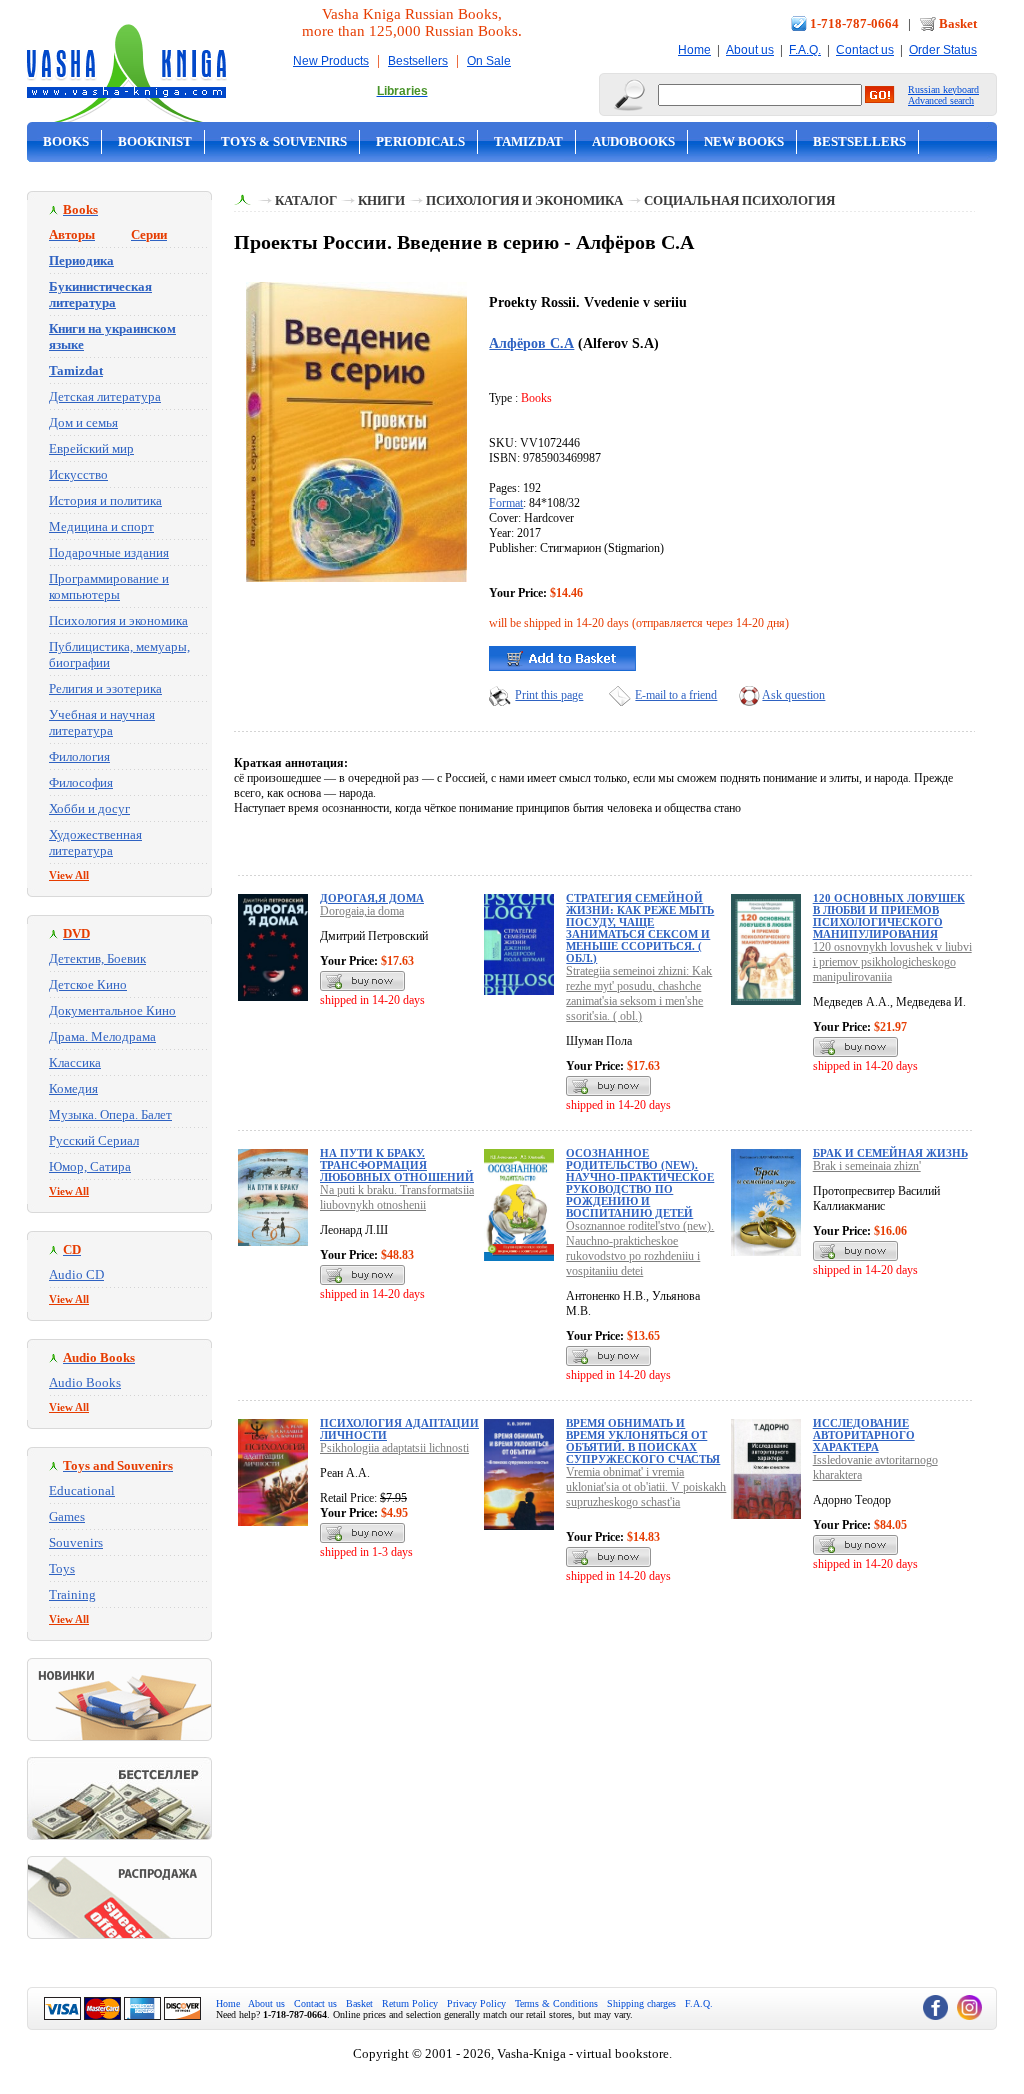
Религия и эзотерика (105, 688)
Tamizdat (528, 141)
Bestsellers (418, 61)
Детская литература (105, 396)
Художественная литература (95, 842)
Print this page (549, 695)
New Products (331, 61)
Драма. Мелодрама (102, 1036)
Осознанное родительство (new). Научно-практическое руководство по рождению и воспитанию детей (640, 1183)
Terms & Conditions (556, 2003)
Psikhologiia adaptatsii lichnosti (394, 1448)
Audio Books (85, 1382)
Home (694, 50)
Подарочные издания (109, 552)
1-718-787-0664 (854, 23)
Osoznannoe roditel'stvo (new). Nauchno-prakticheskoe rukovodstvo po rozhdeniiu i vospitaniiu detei (640, 1248)
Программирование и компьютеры (109, 586)
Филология (79, 756)
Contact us (865, 50)
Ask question (793, 695)
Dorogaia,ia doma (362, 911)
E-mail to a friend (676, 695)
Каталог (306, 200)
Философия (81, 782)
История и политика (105, 500)
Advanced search (941, 100)
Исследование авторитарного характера (864, 1435)
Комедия (73, 1088)
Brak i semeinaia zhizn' (867, 1166)
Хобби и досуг (89, 808)
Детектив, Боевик (97, 958)
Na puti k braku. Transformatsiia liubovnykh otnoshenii (397, 1197)
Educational (82, 1490)
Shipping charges (641, 2003)
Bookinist (155, 141)
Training (72, 1594)
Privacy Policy (476, 2003)
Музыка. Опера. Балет (110, 1114)
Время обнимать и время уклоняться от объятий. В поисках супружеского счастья (643, 1441)
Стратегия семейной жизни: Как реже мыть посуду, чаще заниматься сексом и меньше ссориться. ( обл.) (640, 928)
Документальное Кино (112, 1010)
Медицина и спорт (101, 526)
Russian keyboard (943, 89)
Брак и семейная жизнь (890, 1153)
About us (750, 50)
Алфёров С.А (531, 343)
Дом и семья (83, 422)
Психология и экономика (118, 620)
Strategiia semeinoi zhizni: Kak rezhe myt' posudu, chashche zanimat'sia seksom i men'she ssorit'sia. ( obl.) (639, 993)
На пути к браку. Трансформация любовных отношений (397, 1165)
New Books (744, 141)
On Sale (489, 61)
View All (69, 875)
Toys (62, 1568)
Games (67, 1516)
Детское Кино (88, 984)
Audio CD (76, 1274)
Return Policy (410, 2003)
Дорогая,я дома (372, 898)
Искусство (78, 474)
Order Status (943, 50)
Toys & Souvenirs (284, 141)
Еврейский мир (91, 448)
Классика (75, 1062)
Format (506, 503)
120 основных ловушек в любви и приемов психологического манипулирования (889, 916)
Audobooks (633, 141)
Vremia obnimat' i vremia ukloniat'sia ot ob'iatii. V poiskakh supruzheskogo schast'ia (646, 1487)
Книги (381, 200)
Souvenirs (76, 1542)
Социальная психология (739, 200)
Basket (958, 23)
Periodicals (420, 141)
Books (66, 141)
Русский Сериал (94, 1140)
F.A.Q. (805, 50)
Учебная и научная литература (102, 722)
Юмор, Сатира (90, 1166)
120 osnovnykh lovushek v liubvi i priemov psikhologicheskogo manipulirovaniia (892, 962)
